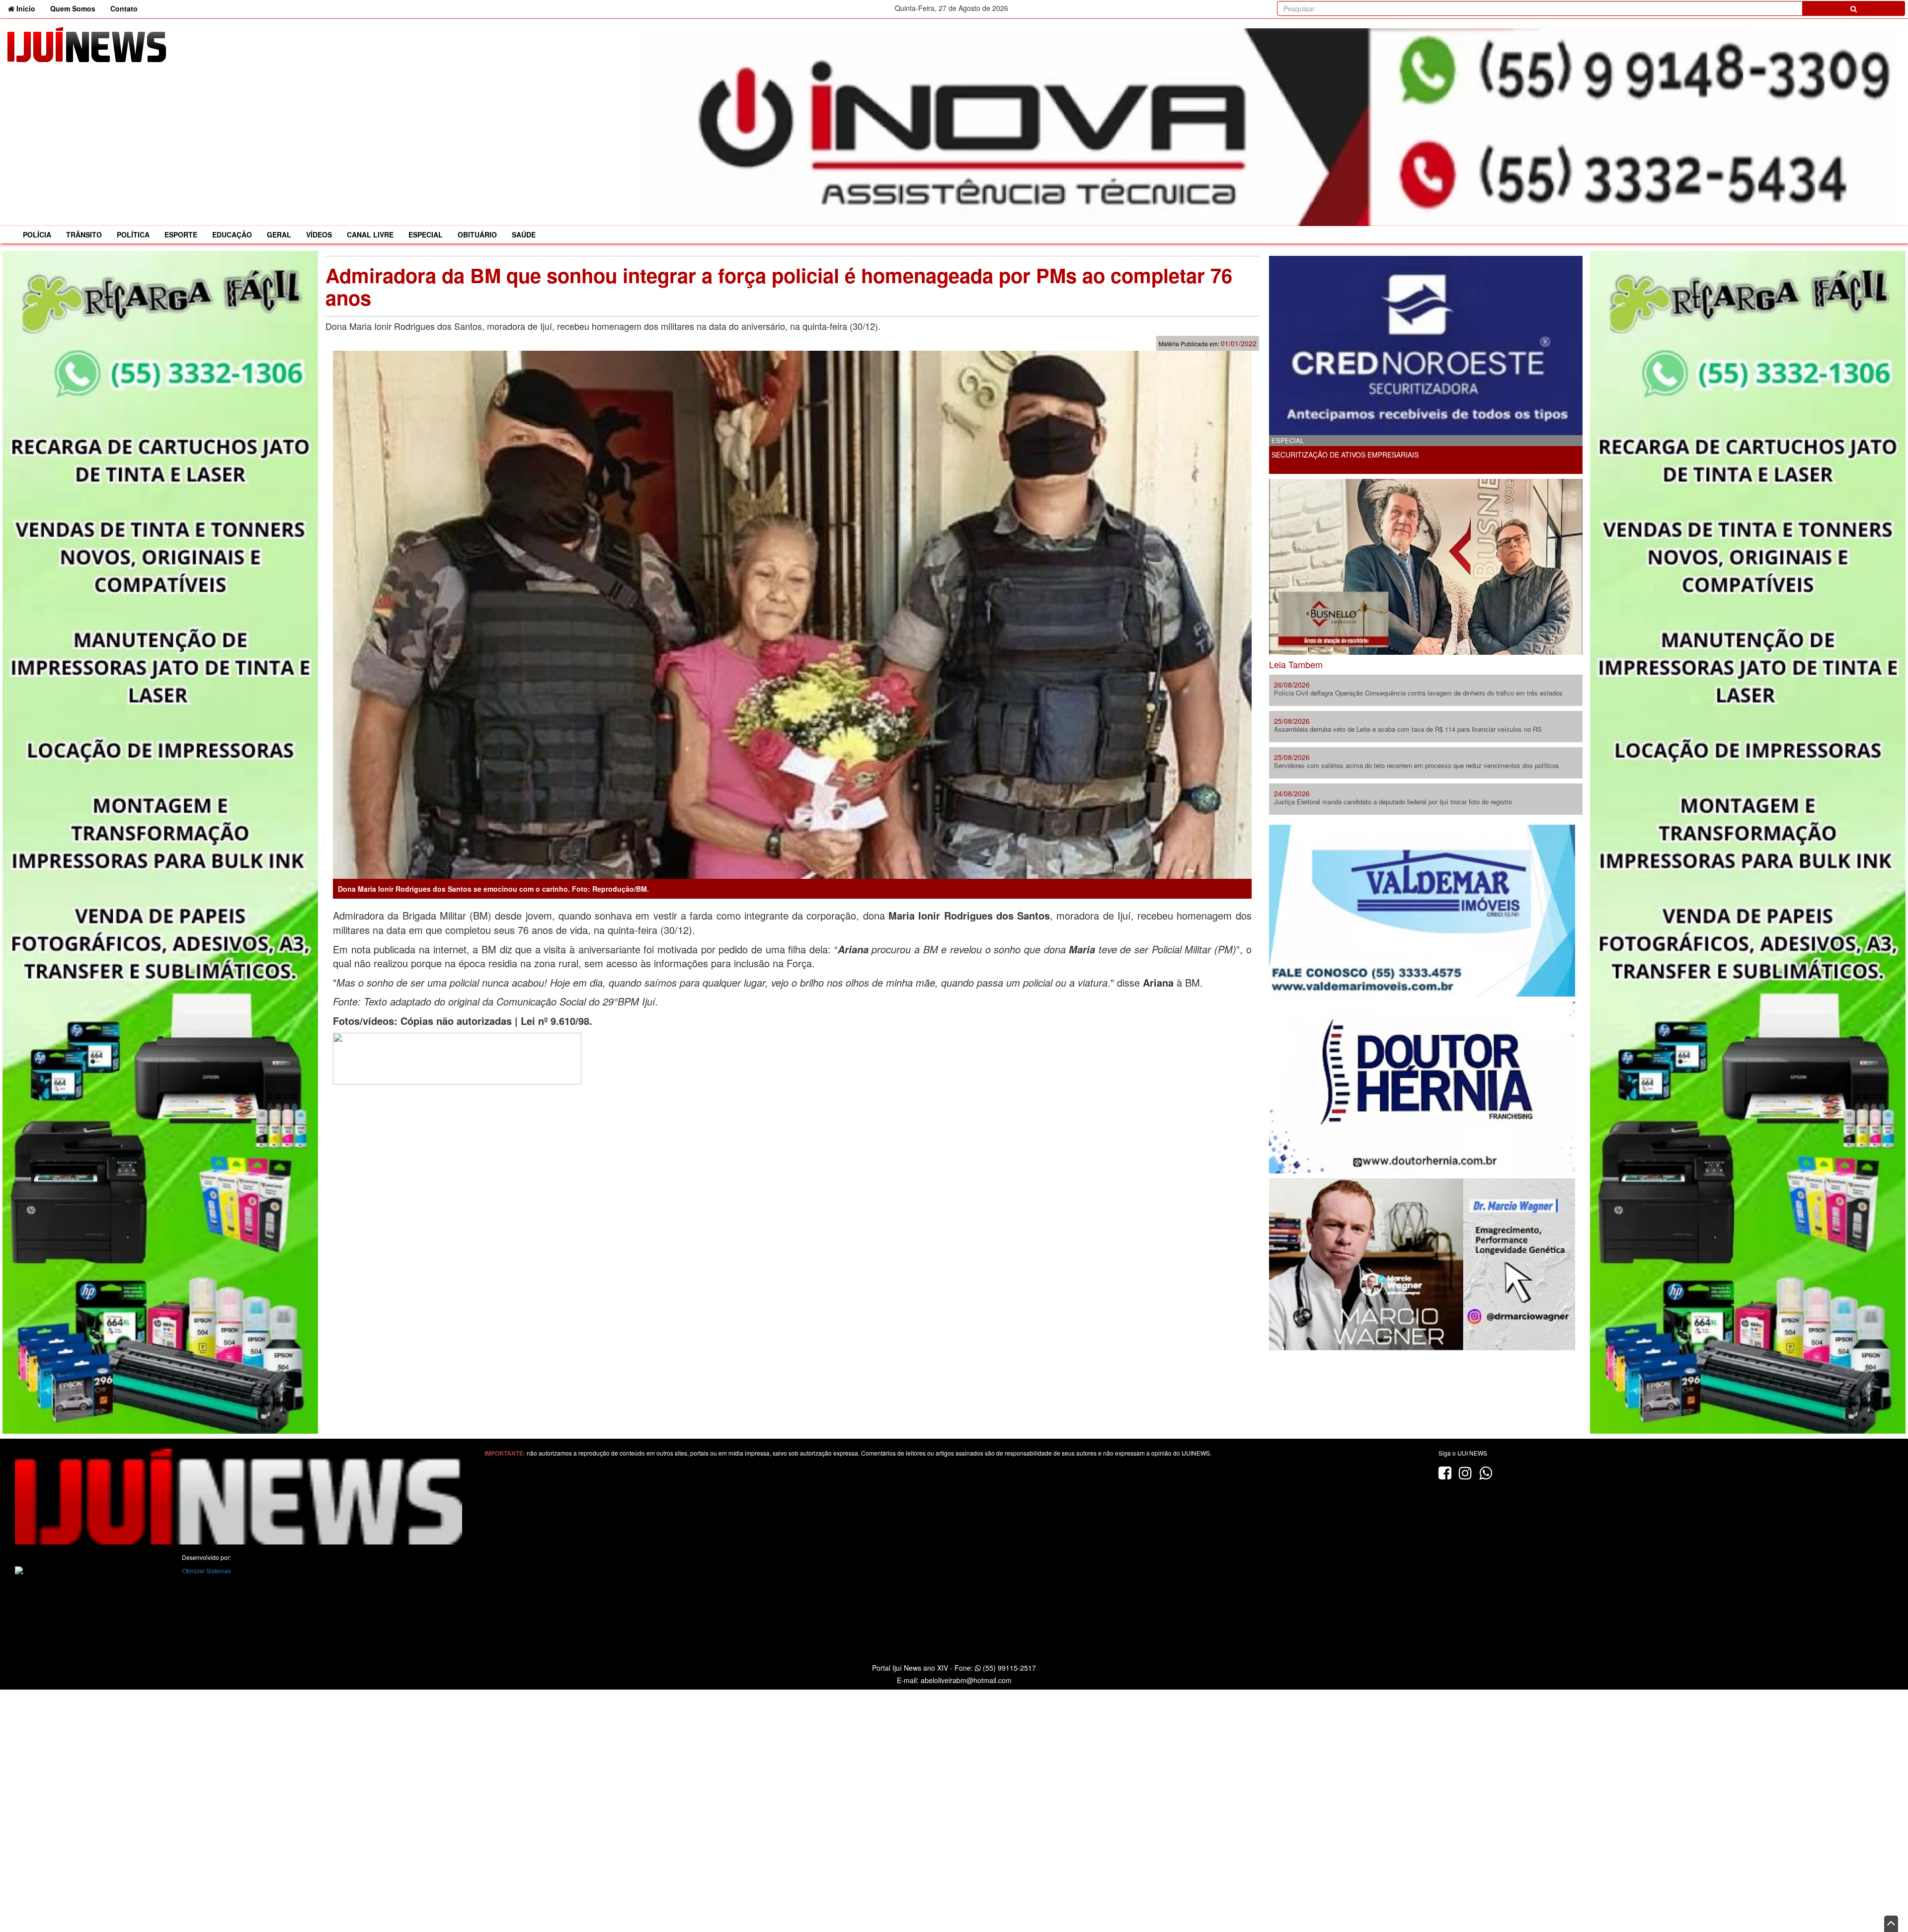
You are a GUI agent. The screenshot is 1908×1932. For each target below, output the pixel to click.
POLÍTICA (133, 234)
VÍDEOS (319, 234)
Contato (124, 8)
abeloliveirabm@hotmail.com (966, 1680)
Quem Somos (73, 8)
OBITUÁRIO (477, 234)
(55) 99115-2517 (1008, 1668)
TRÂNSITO (84, 234)
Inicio (29, 8)
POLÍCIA (37, 234)
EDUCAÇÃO (232, 234)
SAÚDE (524, 234)
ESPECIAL (426, 234)
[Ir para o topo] (1891, 1924)
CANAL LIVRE (370, 234)
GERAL (279, 234)
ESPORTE (181, 234)
